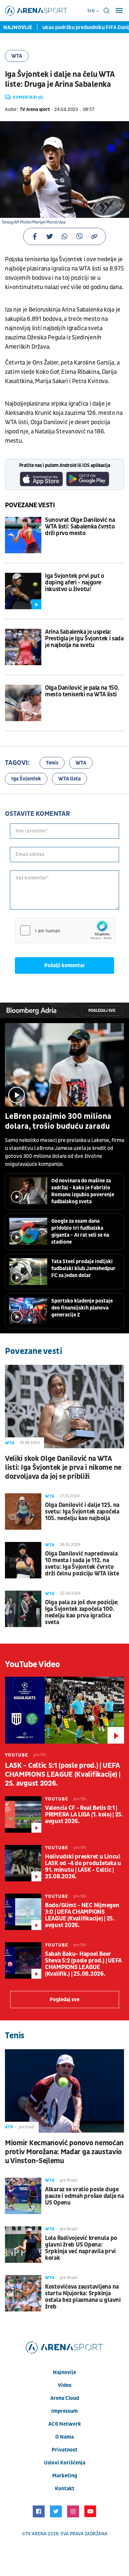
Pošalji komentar (65, 966)
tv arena (36, 2534)
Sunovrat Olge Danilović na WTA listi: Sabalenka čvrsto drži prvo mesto (80, 527)
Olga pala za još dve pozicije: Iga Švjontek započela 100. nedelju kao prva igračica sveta (82, 1612)
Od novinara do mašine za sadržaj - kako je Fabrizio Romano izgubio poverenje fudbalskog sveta (83, 1191)
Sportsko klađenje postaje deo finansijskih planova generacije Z (82, 1308)
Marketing (65, 2476)
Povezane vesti (30, 505)
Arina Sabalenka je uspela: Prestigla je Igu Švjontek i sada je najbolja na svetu (84, 639)
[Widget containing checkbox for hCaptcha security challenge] (65, 930)
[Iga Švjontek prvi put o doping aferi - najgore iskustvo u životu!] (23, 591)
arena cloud (65, 2398)
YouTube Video (33, 1664)
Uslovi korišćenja (65, 2463)
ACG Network (65, 2424)
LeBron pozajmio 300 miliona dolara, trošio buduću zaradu (58, 1121)
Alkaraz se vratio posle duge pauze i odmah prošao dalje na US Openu (84, 2196)
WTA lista (69, 779)
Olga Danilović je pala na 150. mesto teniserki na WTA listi (82, 691)
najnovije (64, 2372)
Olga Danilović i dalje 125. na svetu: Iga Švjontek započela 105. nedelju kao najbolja (82, 1512)
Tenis (52, 763)
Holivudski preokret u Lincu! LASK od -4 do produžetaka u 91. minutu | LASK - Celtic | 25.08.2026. (83, 1867)
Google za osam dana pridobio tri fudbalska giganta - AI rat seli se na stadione (80, 1232)
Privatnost (64, 2450)
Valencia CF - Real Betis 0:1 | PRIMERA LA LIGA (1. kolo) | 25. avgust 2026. (84, 1815)
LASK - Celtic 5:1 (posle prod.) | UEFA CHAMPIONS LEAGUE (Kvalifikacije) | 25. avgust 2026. (63, 1775)
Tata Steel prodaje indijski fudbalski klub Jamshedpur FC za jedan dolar (83, 1268)
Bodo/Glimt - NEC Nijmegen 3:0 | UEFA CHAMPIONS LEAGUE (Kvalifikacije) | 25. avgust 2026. (82, 1915)
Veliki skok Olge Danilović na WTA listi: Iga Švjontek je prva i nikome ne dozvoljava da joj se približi (63, 1468)
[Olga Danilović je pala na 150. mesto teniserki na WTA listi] (23, 703)
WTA (17, 56)
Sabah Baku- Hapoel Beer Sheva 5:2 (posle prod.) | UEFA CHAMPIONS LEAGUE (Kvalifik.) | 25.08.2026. (83, 1964)
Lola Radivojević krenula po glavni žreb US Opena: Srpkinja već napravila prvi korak (81, 2248)
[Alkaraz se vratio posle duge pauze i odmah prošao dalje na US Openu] (23, 2196)
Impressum (64, 2411)
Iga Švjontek (26, 779)
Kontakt (65, 2489)
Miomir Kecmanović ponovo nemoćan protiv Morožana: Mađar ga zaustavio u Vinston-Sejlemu (64, 2152)
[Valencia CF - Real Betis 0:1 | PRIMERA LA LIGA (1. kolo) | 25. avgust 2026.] (23, 1814)
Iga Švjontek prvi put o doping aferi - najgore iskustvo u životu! (75, 583)
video (65, 2385)
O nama (64, 2437)
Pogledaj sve (102, 1011)
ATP (9, 2127)
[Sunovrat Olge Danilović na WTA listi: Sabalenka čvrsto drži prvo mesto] (23, 535)
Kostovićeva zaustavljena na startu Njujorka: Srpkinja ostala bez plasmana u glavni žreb (83, 2297)
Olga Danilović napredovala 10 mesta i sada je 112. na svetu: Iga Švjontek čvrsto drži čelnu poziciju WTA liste (82, 1564)
